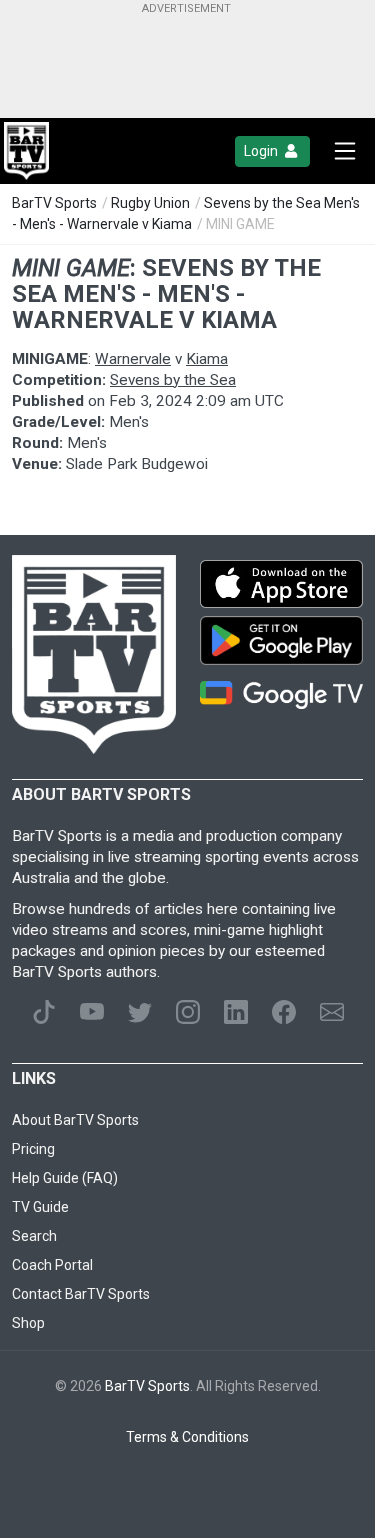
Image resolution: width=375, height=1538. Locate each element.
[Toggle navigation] (345, 151)
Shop (28, 1323)
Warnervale (133, 359)
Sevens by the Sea (173, 380)
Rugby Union (150, 203)
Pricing (33, 1149)
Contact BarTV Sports (81, 1294)
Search (34, 1236)
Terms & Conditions (187, 1437)
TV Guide (40, 1207)
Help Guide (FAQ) (65, 1178)
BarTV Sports (54, 203)
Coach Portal (52, 1265)
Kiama (207, 359)
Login (262, 151)
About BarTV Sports (75, 1120)
